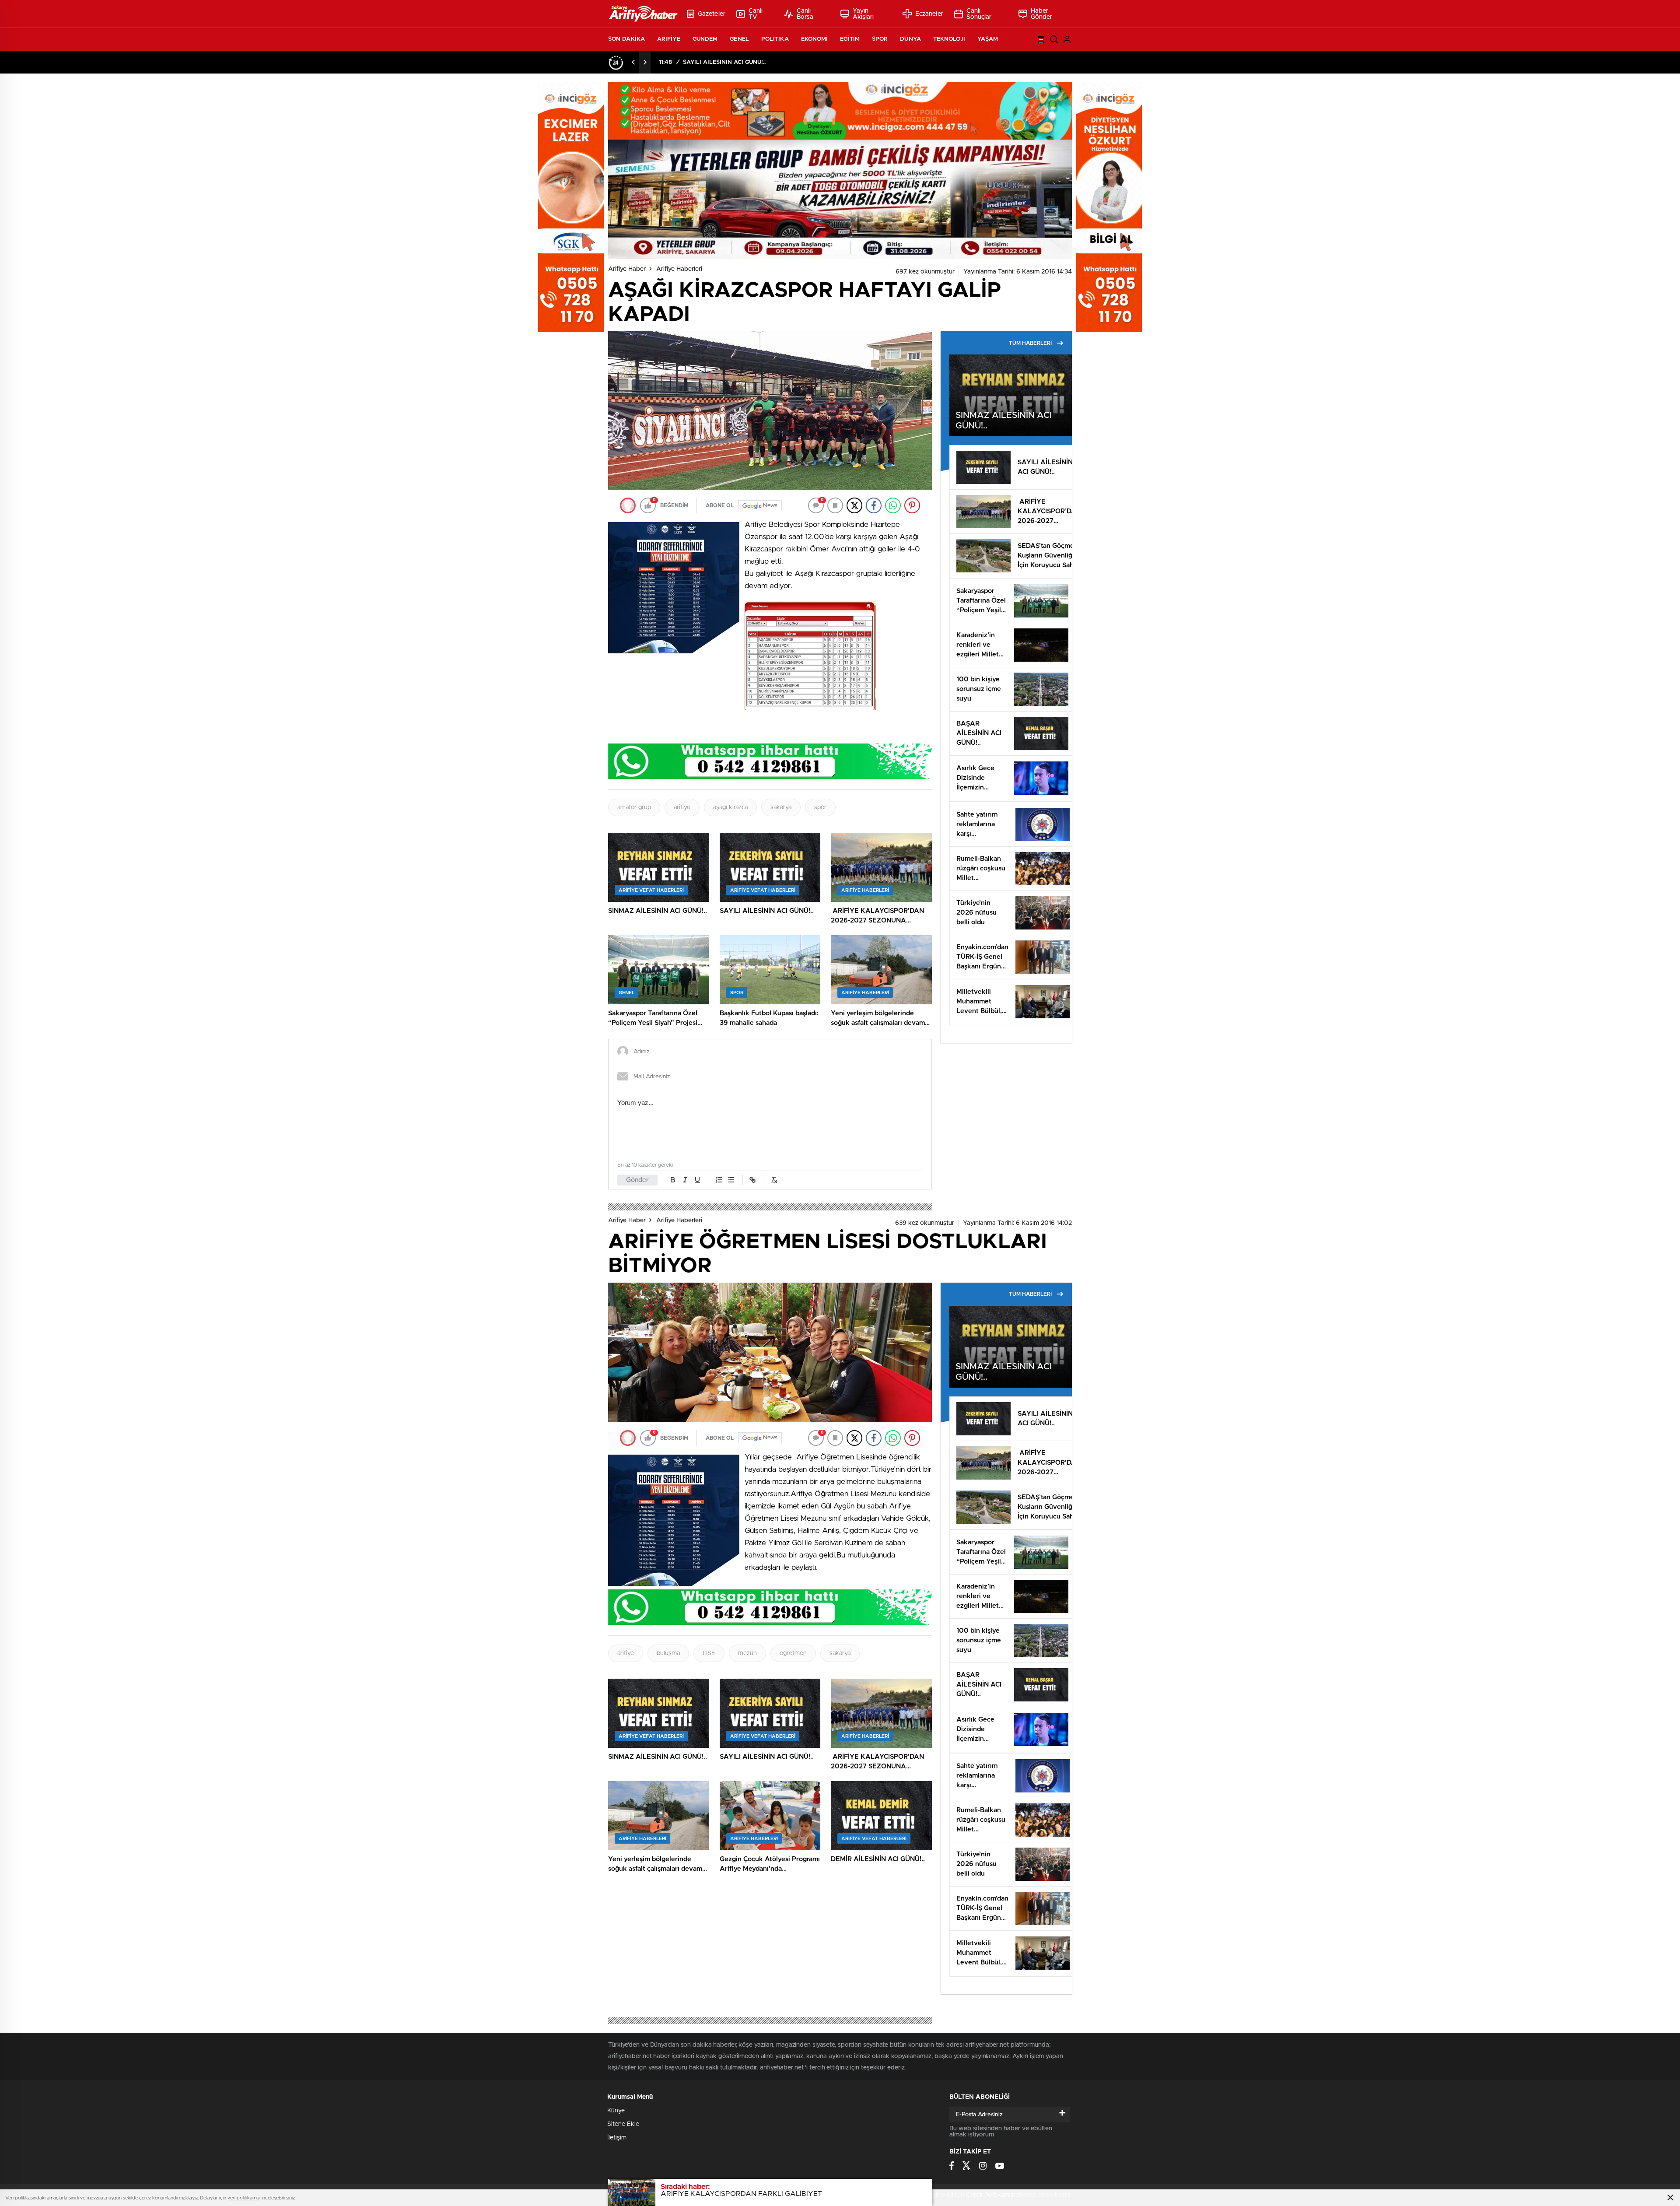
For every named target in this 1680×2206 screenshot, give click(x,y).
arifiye (682, 807)
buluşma (668, 1653)
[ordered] (719, 1180)
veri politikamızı (244, 2198)
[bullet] (731, 1180)
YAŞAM (988, 39)
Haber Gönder (1042, 14)
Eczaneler (929, 14)
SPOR (880, 39)
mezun (747, 1653)
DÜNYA (910, 39)
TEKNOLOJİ (949, 39)
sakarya (781, 807)
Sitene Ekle (623, 2124)
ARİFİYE (669, 39)
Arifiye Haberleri (679, 269)
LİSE (709, 1653)
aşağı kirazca (730, 807)
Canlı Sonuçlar (979, 14)
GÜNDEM (705, 39)
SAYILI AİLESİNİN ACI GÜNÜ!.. (724, 62)
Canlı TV (756, 14)
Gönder (637, 1180)
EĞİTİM (850, 39)
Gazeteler (712, 14)
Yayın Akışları (863, 14)
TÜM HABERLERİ (1030, 343)
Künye (616, 2111)
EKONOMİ (815, 39)
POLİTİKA (775, 39)
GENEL (739, 39)
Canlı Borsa (805, 14)
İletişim (617, 2138)
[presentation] (633, 62)
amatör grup (634, 807)
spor (820, 807)
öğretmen (793, 1653)
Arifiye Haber (627, 269)
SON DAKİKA (626, 39)
